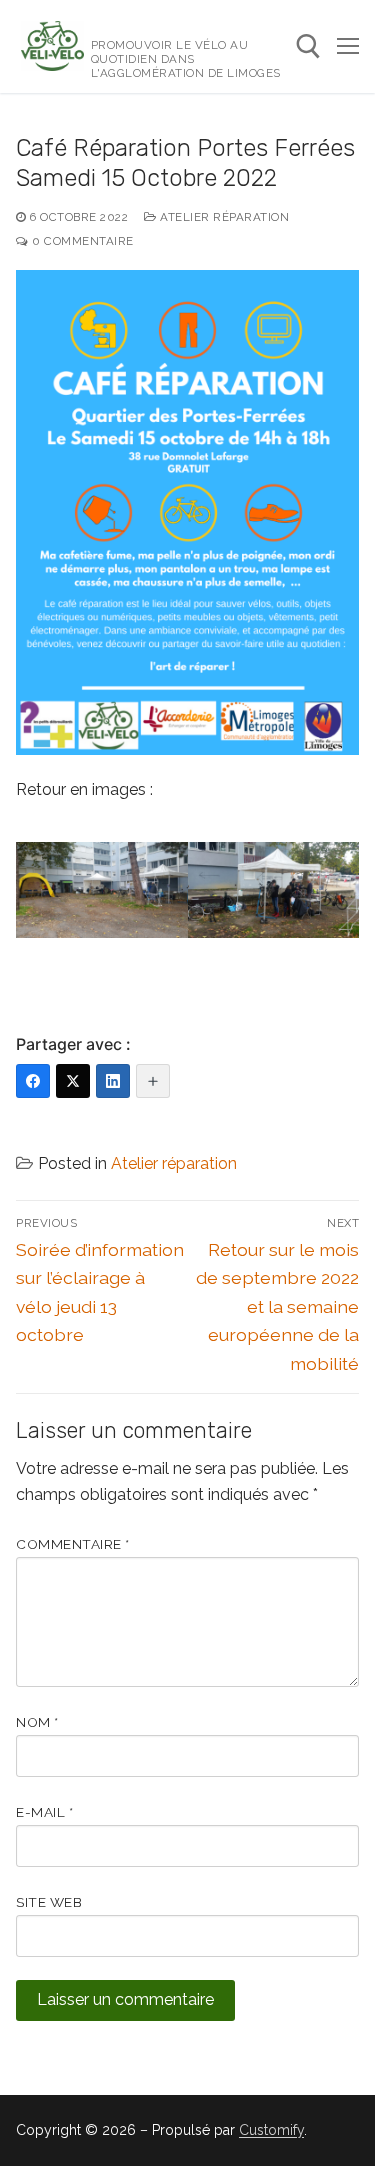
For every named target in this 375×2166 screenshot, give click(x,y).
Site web (49, 1902)
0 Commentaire (81, 241)
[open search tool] (308, 46)
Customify (271, 2130)
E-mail (44, 1812)
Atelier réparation (223, 217)
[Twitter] (73, 1081)
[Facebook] (33, 1081)
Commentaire (73, 1544)
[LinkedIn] (113, 1081)
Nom (37, 1722)
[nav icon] (348, 47)
